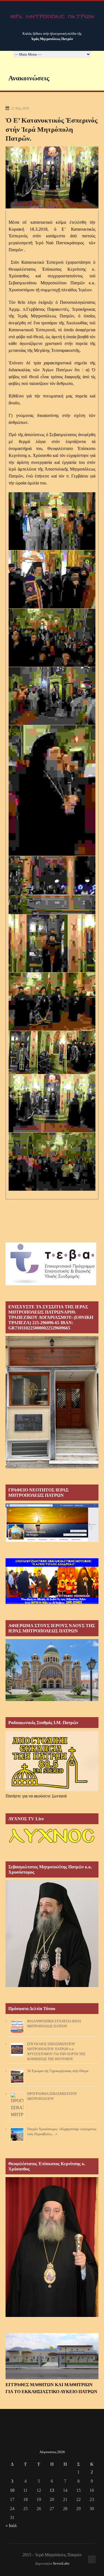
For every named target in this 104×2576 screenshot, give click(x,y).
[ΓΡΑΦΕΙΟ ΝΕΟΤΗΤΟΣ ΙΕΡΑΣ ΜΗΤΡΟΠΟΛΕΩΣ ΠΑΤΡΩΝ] (52, 1541)
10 (12, 2490)
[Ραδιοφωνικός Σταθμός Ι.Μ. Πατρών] (52, 1761)
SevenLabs (61, 2563)
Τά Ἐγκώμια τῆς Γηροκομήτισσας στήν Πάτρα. (58, 2071)
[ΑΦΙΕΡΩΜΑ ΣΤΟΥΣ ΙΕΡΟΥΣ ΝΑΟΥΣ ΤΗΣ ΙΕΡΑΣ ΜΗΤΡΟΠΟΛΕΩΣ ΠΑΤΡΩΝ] (52, 1699)
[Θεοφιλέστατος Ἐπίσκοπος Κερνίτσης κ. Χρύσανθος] (52, 2315)
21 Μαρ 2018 (20, 108)
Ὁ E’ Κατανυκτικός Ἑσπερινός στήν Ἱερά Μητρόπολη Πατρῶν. (52, 129)
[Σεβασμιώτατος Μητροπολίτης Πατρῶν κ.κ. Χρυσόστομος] (52, 1986)
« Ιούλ (11, 2526)
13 (52, 2490)
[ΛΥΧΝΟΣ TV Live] (52, 1844)
